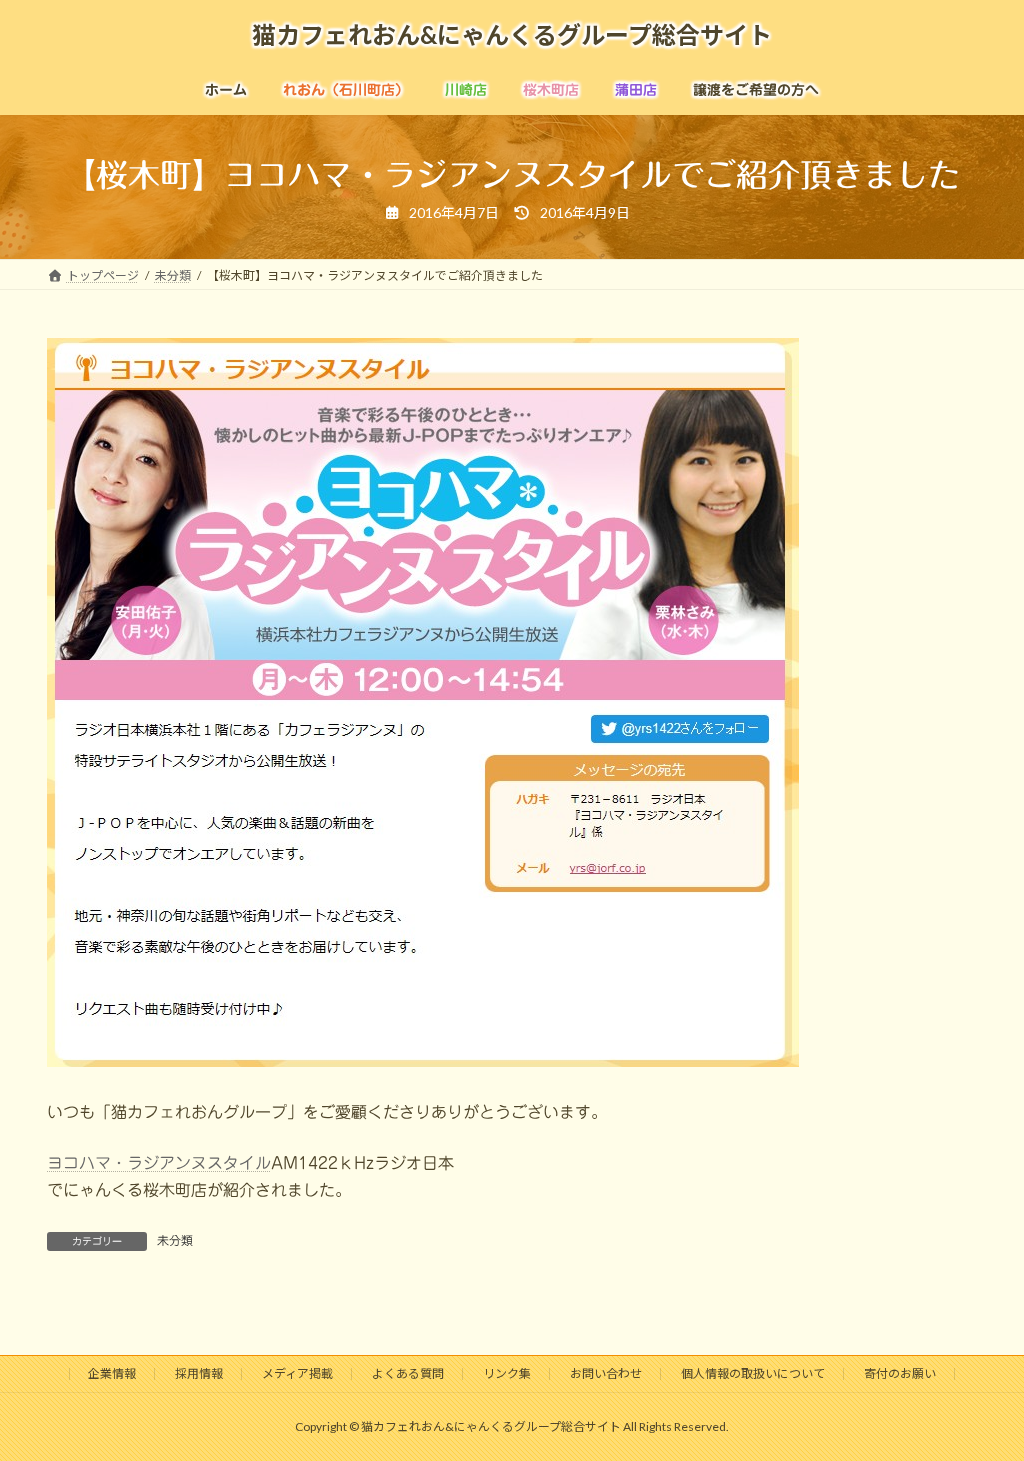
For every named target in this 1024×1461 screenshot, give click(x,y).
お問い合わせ (606, 1373)
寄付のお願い (900, 1373)
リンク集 (507, 1373)
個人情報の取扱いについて (753, 1373)
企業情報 (112, 1373)
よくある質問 (408, 1373)
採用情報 (199, 1373)
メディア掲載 (297, 1373)
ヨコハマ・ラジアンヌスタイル (159, 1163)
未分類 (175, 1240)
